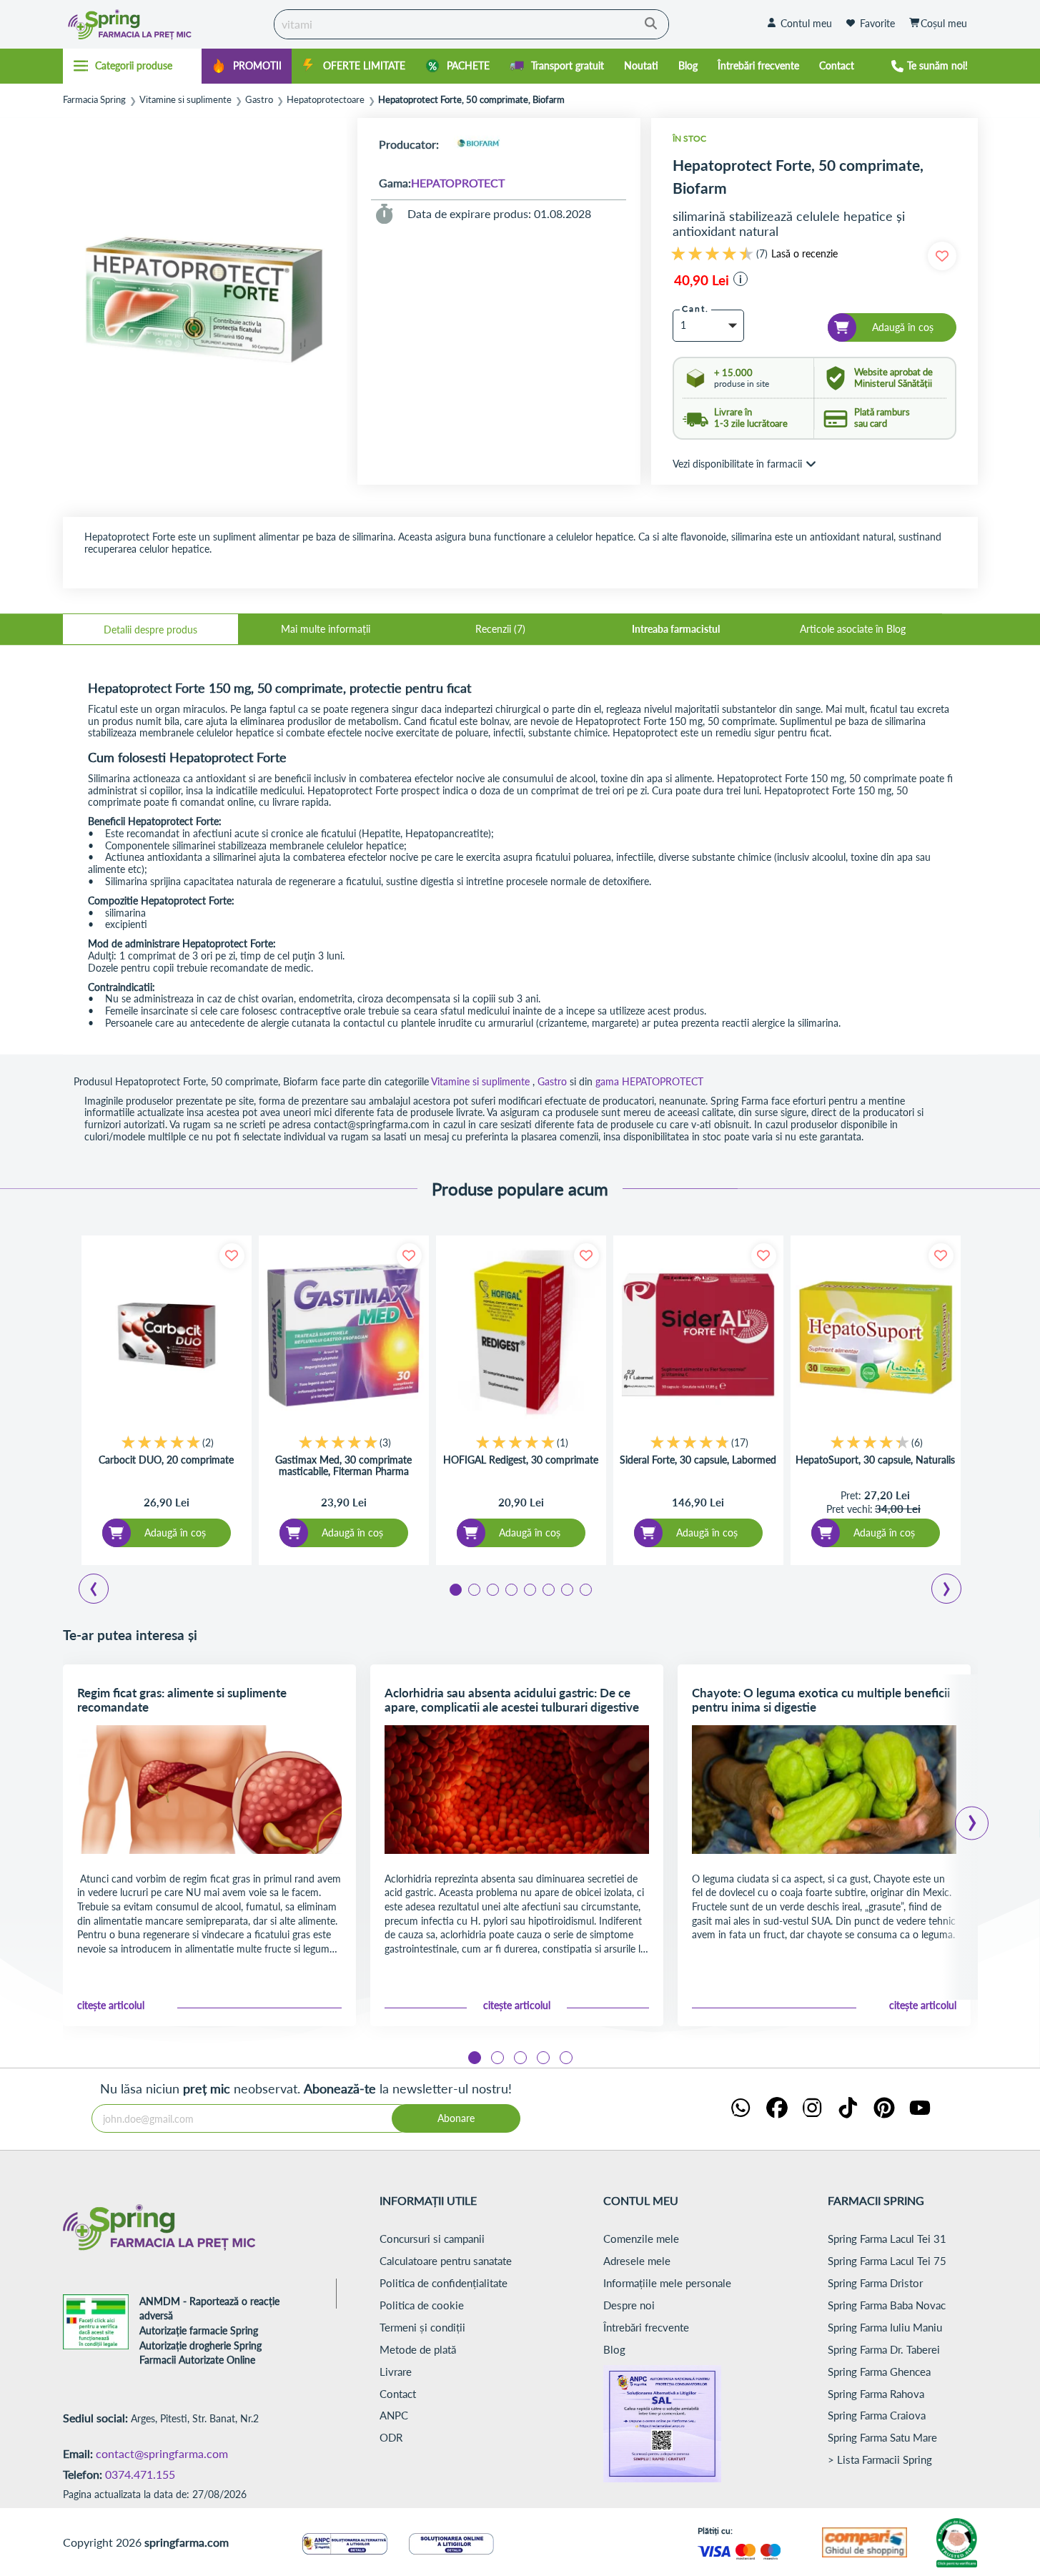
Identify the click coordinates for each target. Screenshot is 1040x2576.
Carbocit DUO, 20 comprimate (166, 1460)
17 (740, 1442)
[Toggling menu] (133, 66)
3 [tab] (492, 1589)
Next (949, 1591)
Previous (102, 1591)
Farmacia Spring (94, 100)
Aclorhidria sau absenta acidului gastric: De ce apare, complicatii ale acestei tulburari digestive (512, 1700)
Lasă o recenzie (804, 254)
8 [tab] (585, 1589)
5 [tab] (529, 1589)
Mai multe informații (326, 629)
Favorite (877, 23)
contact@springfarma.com (162, 2453)
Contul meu (806, 23)
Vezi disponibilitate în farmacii (737, 464)
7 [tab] (566, 1589)
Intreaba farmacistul (676, 629)
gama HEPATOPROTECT (649, 1081)
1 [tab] (455, 1589)
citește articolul (111, 2005)
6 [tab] (548, 1589)
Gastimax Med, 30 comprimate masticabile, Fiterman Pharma (343, 1466)
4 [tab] (510, 1589)
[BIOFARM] (478, 144)
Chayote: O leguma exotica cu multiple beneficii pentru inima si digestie (821, 1700)
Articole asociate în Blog (853, 629)
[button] (741, 279)
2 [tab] (473, 1589)
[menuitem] (247, 66)
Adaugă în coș (175, 1533)
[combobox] (471, 24)
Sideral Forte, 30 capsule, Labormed (698, 1460)
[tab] (150, 629)
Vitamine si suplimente (185, 100)
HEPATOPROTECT (458, 183)
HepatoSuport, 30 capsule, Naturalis (875, 1460)
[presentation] (972, 1818)
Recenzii (499, 629)
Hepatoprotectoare (326, 100)
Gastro (259, 100)
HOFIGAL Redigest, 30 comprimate (521, 1460)
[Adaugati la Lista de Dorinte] (232, 1256)
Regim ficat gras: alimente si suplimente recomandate (182, 1700)
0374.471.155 (140, 2474)
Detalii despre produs (150, 630)
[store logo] (165, 24)
